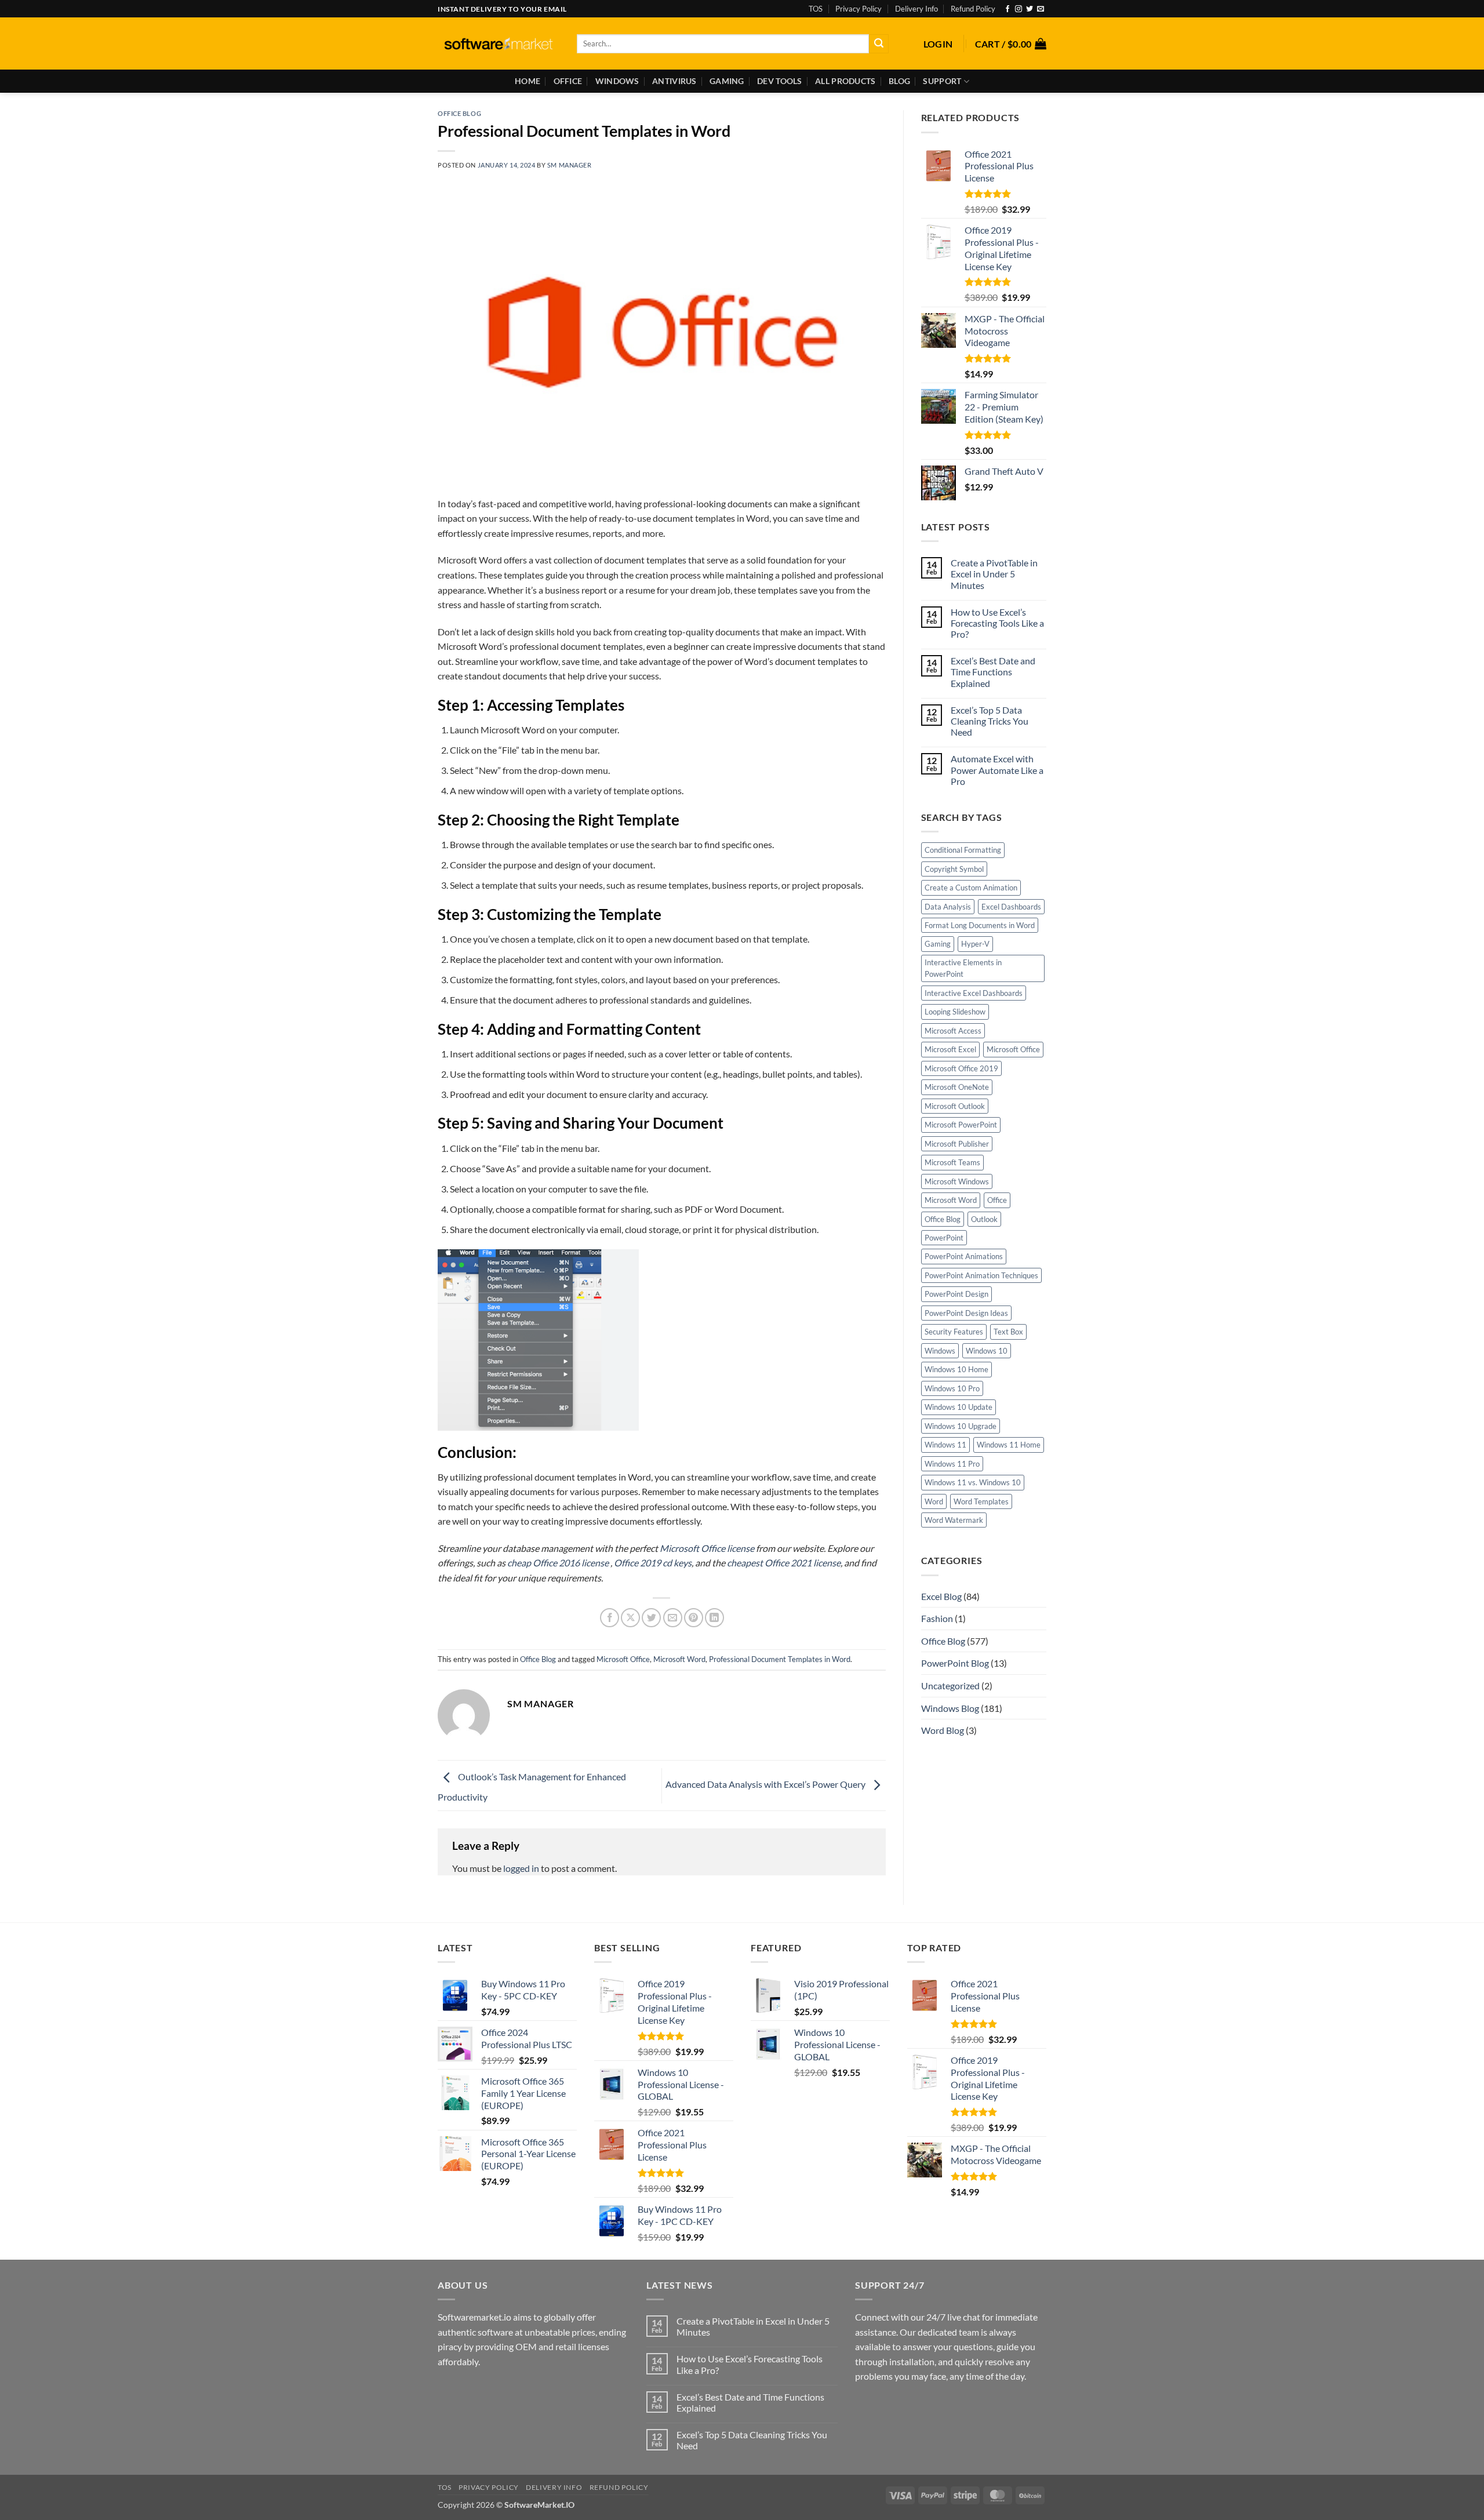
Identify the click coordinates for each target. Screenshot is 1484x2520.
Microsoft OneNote (957, 1087)
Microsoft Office (623, 1659)
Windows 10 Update (959, 1407)
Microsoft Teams (952, 1162)
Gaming (727, 81)
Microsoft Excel (950, 1049)
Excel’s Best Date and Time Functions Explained (993, 672)
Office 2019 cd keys (653, 1563)
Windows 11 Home (1009, 1445)
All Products (845, 81)
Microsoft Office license (707, 1548)
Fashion (937, 1618)
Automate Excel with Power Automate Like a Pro (997, 770)
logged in (521, 1868)
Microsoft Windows (957, 1181)
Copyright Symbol (954, 869)
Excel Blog (941, 1596)
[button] (938, 44)
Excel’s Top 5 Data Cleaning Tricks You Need (990, 721)
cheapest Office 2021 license (784, 1563)
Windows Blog (950, 1708)
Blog (899, 81)
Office (568, 81)
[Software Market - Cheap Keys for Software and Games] (499, 44)
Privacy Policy (859, 9)
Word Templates (981, 1501)
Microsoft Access (953, 1031)
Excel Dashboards (1011, 907)
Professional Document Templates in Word (780, 1659)
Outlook (984, 1219)
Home (528, 81)
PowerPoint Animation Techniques (981, 1275)
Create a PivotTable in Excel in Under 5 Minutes (994, 574)
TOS (816, 9)
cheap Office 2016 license (559, 1563)
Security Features (954, 1332)
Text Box (1008, 1332)
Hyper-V (975, 944)
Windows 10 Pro (952, 1388)
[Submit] (879, 44)
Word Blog (943, 1730)
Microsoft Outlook (955, 1106)
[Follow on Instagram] (1019, 9)
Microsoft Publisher (957, 1144)
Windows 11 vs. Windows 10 (973, 1482)
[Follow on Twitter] (1030, 9)
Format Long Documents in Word (980, 925)
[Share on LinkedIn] (714, 1618)
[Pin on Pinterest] (694, 1618)
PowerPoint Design (956, 1294)
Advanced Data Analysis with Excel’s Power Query (766, 1784)
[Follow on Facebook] (1007, 9)
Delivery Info (916, 9)
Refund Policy (973, 9)
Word (934, 1501)
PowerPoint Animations (964, 1256)
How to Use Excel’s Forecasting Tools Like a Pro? (997, 623)
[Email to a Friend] (673, 1618)
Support (942, 81)
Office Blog (459, 113)
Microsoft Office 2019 (961, 1068)
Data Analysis (948, 907)
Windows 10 (987, 1351)
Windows (617, 81)
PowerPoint (944, 1238)
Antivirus (674, 81)
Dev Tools (780, 81)
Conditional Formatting (963, 850)
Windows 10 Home (956, 1369)
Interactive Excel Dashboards (974, 993)
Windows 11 (945, 1445)
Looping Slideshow (955, 1012)
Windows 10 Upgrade (961, 1426)
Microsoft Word (679, 1659)
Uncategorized (950, 1686)
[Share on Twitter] (651, 1618)
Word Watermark (954, 1520)
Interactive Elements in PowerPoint (963, 968)
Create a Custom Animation (971, 888)
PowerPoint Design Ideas (966, 1313)
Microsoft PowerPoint (961, 1125)
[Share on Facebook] (610, 1618)
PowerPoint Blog (955, 1663)
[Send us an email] (1041, 9)
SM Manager (570, 165)
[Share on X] (630, 1618)
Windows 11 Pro (952, 1464)
